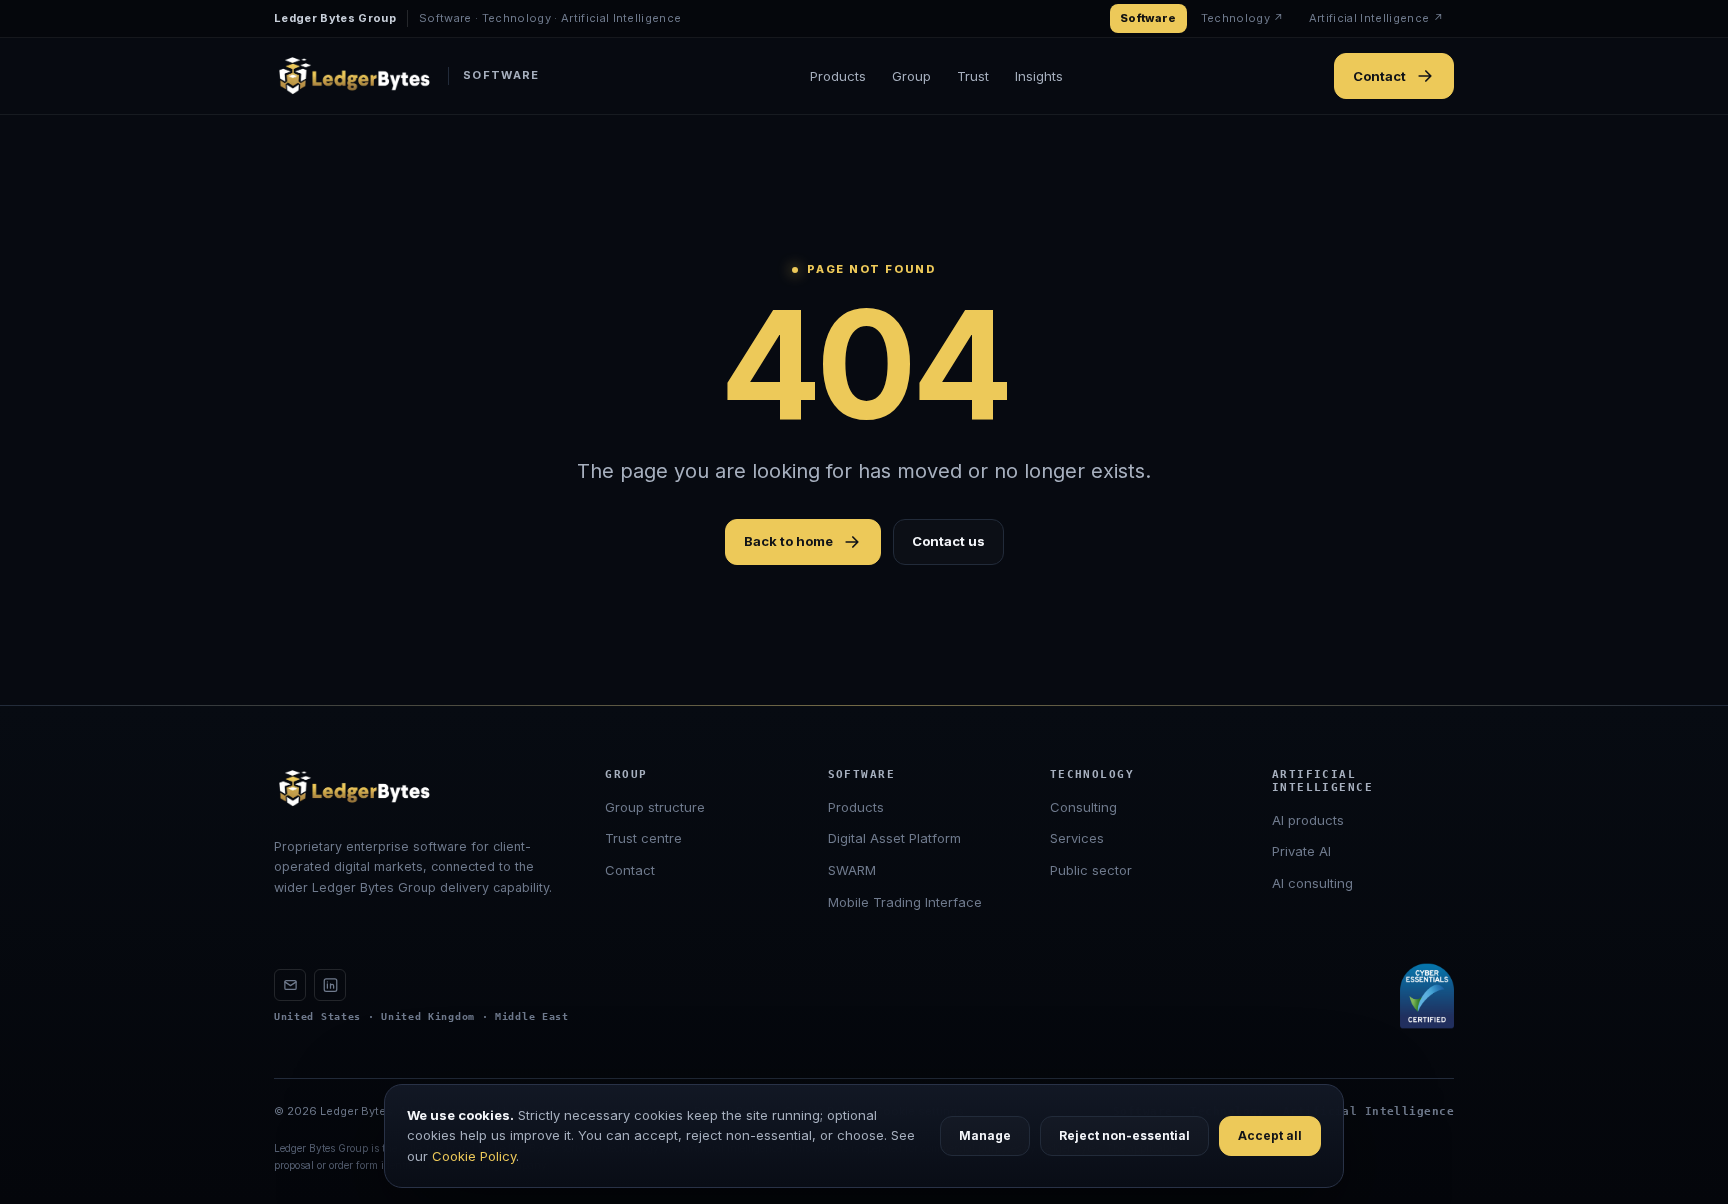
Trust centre (643, 838)
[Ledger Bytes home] (354, 788)
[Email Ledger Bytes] (290, 985)
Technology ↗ (1243, 18)
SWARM (852, 870)
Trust (973, 76)
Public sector (1091, 870)
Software (1148, 18)
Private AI (1301, 851)
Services (1077, 838)
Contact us (948, 541)
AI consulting (1312, 883)
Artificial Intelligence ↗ (1376, 18)
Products (838, 76)
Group (911, 76)
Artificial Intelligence (1368, 1111)
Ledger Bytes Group (335, 18)
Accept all (1270, 1135)
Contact (1379, 76)
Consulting (1083, 807)
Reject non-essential (1124, 1135)
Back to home (788, 541)
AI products (1308, 820)
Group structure (655, 807)
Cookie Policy (474, 1156)
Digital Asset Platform (894, 838)
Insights (1039, 76)
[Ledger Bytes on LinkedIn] (330, 985)
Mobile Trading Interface (905, 902)
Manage (985, 1135)
